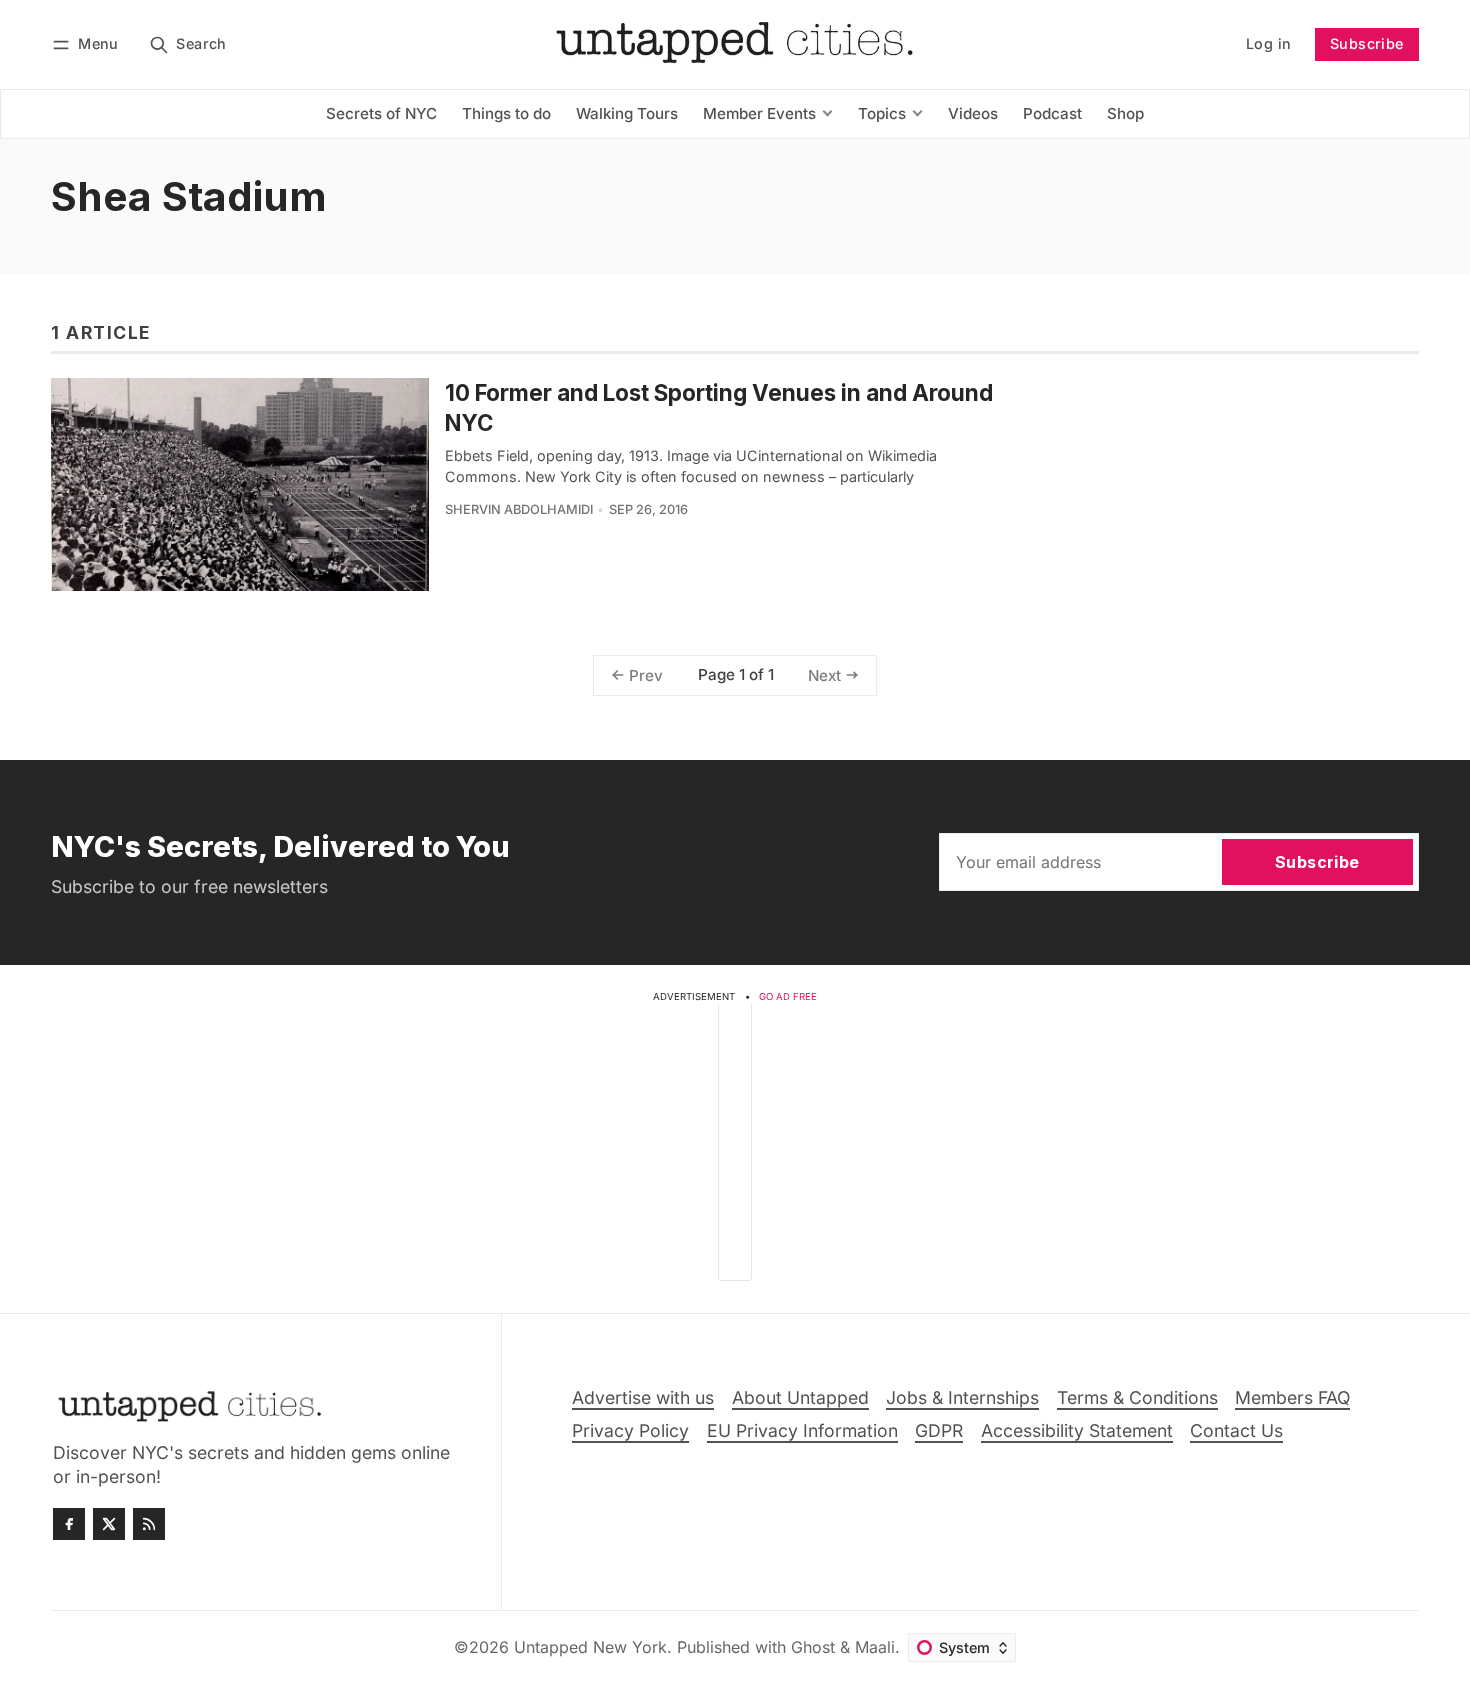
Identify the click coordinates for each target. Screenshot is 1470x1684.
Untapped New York (590, 1647)
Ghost (813, 1647)
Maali (875, 1647)
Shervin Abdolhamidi (519, 509)
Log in (1268, 43)
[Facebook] (69, 1524)
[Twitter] (109, 1524)
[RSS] (149, 1524)
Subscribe (1367, 43)
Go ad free (788, 996)
